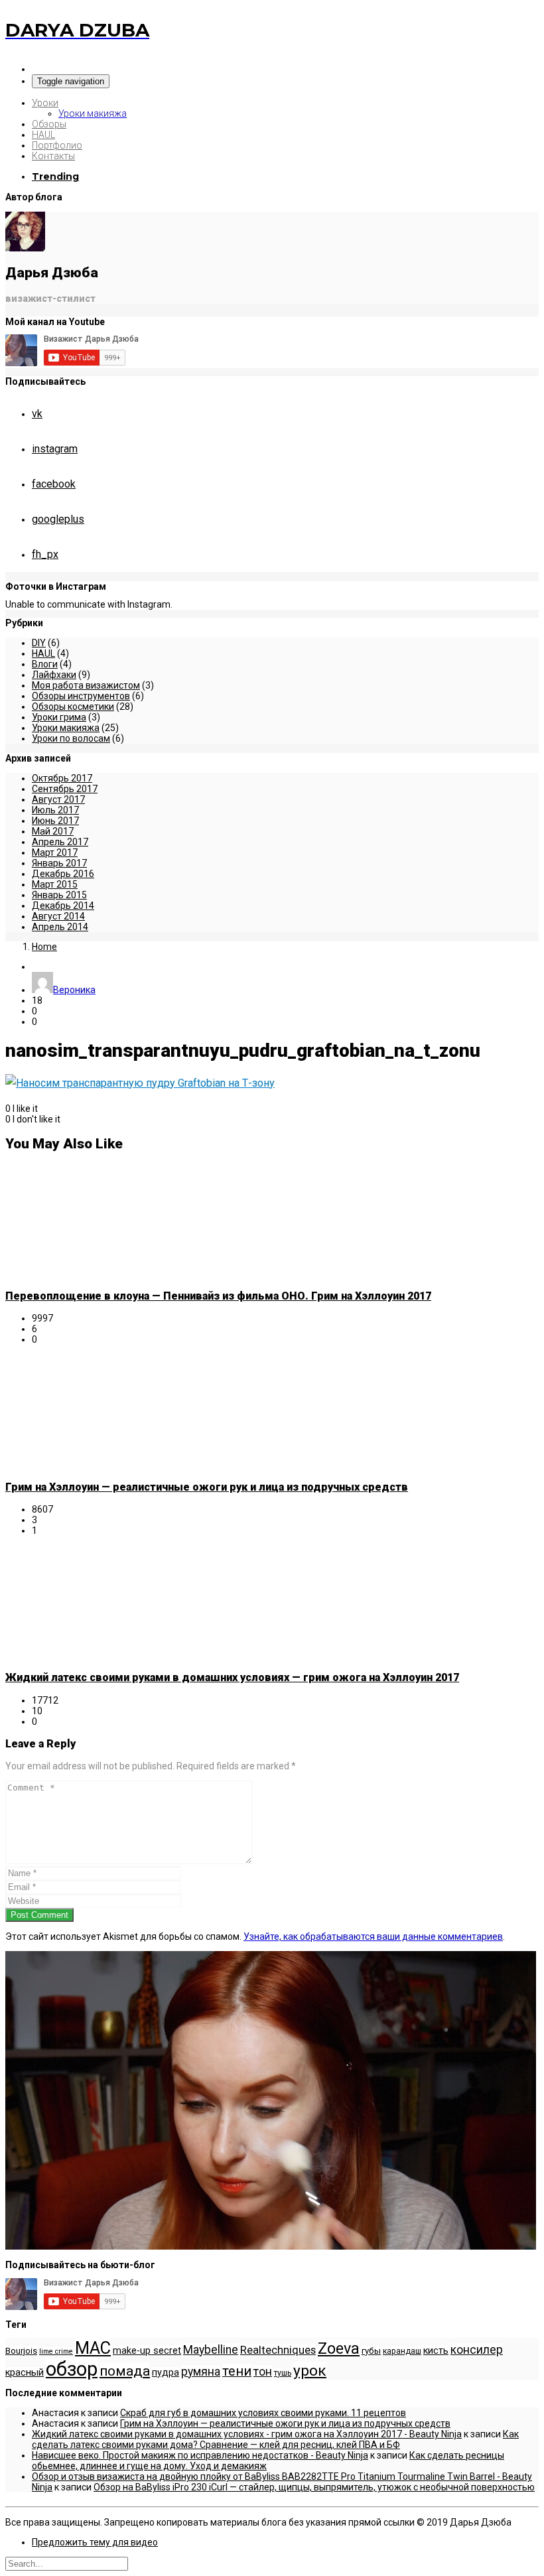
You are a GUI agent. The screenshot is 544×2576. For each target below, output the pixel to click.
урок (310, 2371)
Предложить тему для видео (95, 2542)
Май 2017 (53, 831)
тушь (283, 2373)
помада (125, 2371)
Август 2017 (58, 799)
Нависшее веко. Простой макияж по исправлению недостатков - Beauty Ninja (200, 2455)
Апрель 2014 (60, 927)
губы (371, 2351)
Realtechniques (278, 2350)
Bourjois (21, 2351)
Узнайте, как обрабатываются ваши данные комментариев (373, 1936)
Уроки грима (59, 717)
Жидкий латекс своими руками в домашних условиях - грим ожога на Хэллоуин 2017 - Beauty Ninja (247, 2434)
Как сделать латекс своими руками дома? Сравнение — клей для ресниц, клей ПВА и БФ (275, 2439)
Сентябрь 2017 (65, 789)
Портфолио (57, 145)
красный (25, 2373)
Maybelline (211, 2350)
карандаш (402, 2351)
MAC (93, 2348)
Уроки (45, 103)
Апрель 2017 (60, 842)
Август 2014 (58, 916)
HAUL (43, 135)
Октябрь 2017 (62, 778)
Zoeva (339, 2348)
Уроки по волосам (71, 738)
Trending (55, 176)
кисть (436, 2351)
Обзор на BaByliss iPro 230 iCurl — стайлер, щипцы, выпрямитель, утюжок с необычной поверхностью (314, 2487)
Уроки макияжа (93, 113)
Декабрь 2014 (63, 906)
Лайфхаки (54, 675)
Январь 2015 (59, 895)
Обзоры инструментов (81, 696)
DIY (39, 643)
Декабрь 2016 (63, 874)
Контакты (53, 156)
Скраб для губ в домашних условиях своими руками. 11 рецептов (263, 2413)
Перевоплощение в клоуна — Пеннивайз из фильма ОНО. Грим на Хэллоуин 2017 (218, 1296)
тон (263, 2372)
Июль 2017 (55, 810)
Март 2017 (55, 852)
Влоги (45, 664)
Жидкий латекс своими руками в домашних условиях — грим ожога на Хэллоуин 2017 (232, 1677)
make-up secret (147, 2351)
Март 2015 (55, 884)
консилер (477, 2350)
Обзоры (49, 124)
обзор (72, 2369)
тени (237, 2371)
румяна (201, 2372)
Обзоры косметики (73, 707)
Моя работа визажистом (86, 685)
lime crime (56, 2351)
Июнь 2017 (55, 821)
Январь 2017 (59, 863)
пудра (166, 2373)
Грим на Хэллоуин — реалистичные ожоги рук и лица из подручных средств (207, 1487)
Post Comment (39, 1915)
